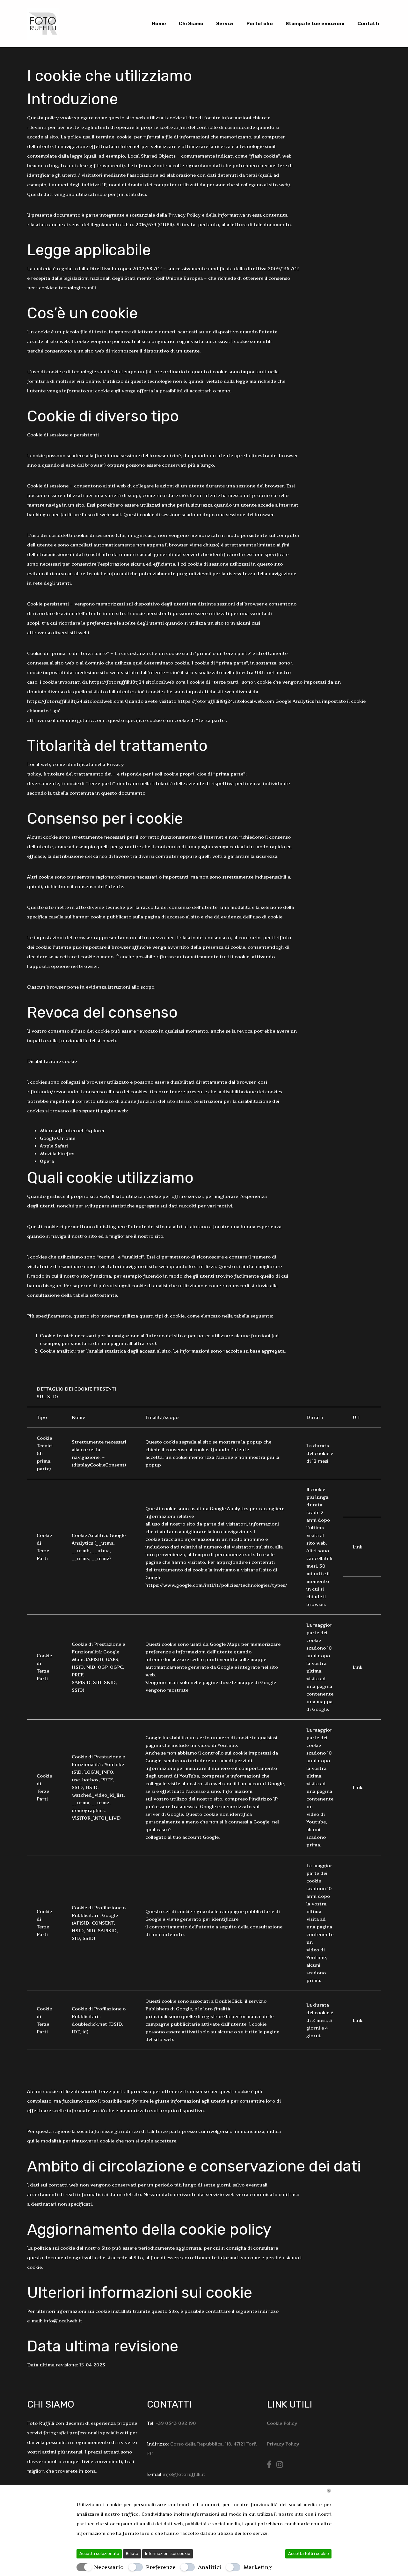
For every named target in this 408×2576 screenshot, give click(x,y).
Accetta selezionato (99, 2554)
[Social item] (269, 2465)
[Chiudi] (329, 2491)
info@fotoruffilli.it (184, 2474)
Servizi (225, 24)
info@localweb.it (63, 2321)
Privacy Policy (283, 2444)
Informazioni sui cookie (168, 2554)
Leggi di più (283, 2533)
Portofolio (260, 24)
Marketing (258, 2567)
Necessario (109, 2567)
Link (357, 1547)
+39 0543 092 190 (176, 2423)
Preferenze (161, 2567)
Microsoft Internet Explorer (72, 1130)
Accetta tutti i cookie (309, 2554)
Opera (47, 1161)
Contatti (368, 24)
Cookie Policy (282, 2423)
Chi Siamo (191, 24)
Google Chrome (58, 1138)
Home (159, 24)
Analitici (210, 2567)
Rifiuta (132, 2554)
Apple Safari (54, 1146)
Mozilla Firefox (57, 1153)
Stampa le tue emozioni (315, 24)
